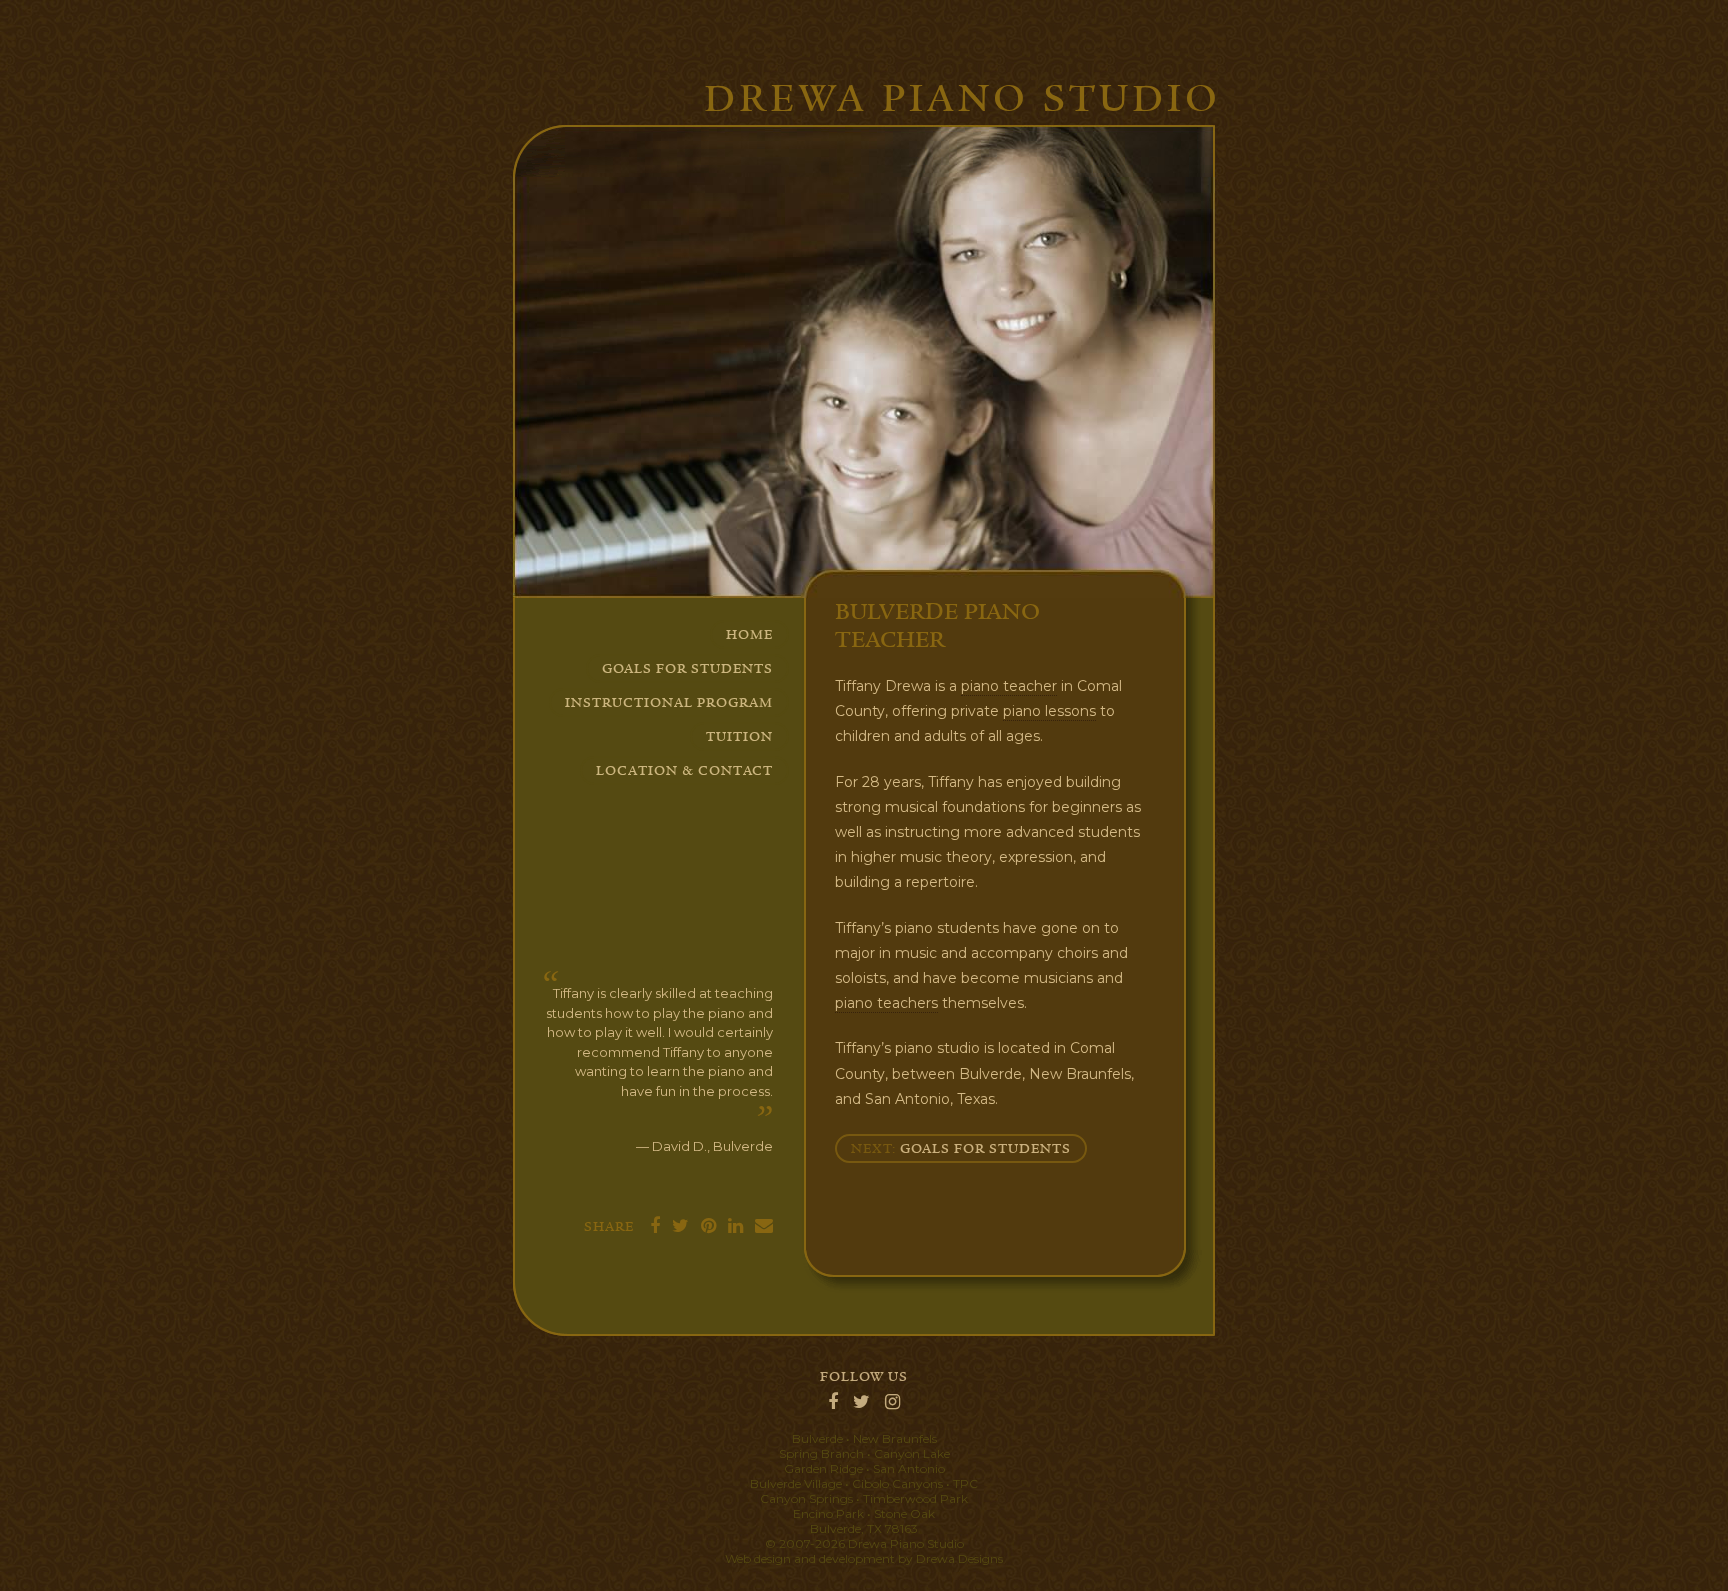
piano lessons (1049, 711)
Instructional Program (669, 703)
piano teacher (1009, 686)
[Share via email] (760, 1227)
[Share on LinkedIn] (731, 1227)
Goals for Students (687, 669)
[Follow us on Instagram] (892, 1403)
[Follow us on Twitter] (861, 1403)
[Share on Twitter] (676, 1227)
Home (749, 635)
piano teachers (886, 1003)
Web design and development (810, 1558)
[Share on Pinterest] (704, 1227)
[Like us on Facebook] (833, 1403)
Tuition (739, 737)
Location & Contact (684, 771)
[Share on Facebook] (651, 1227)
